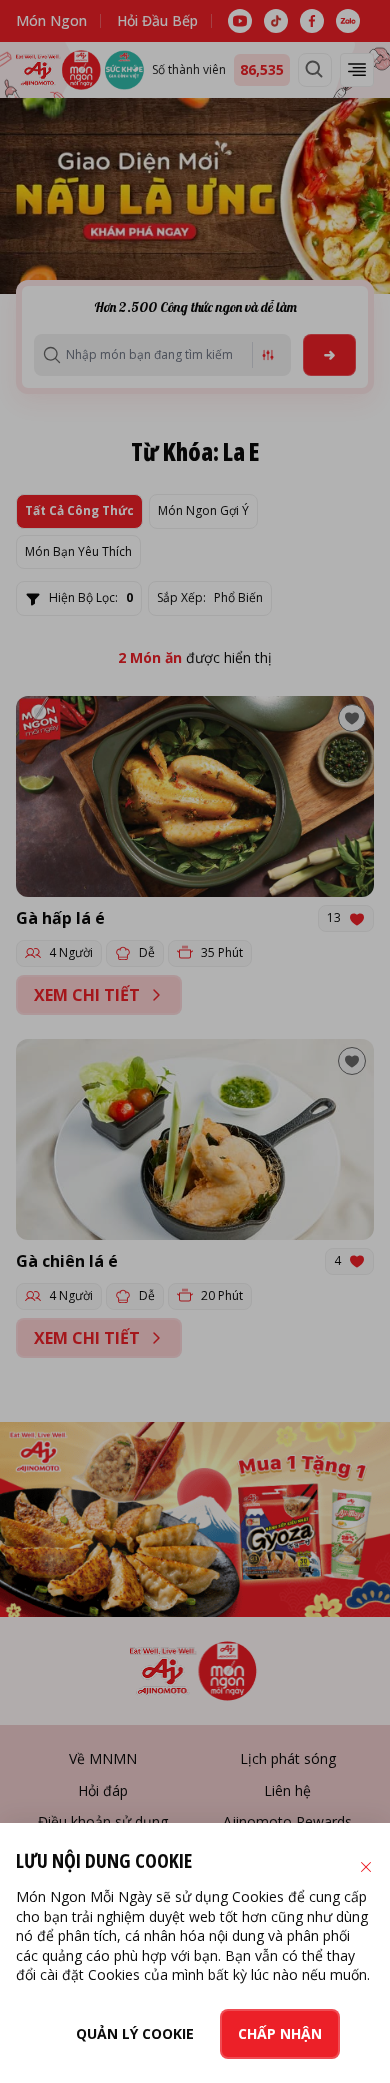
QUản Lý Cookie (135, 2033)
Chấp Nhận (280, 2033)
